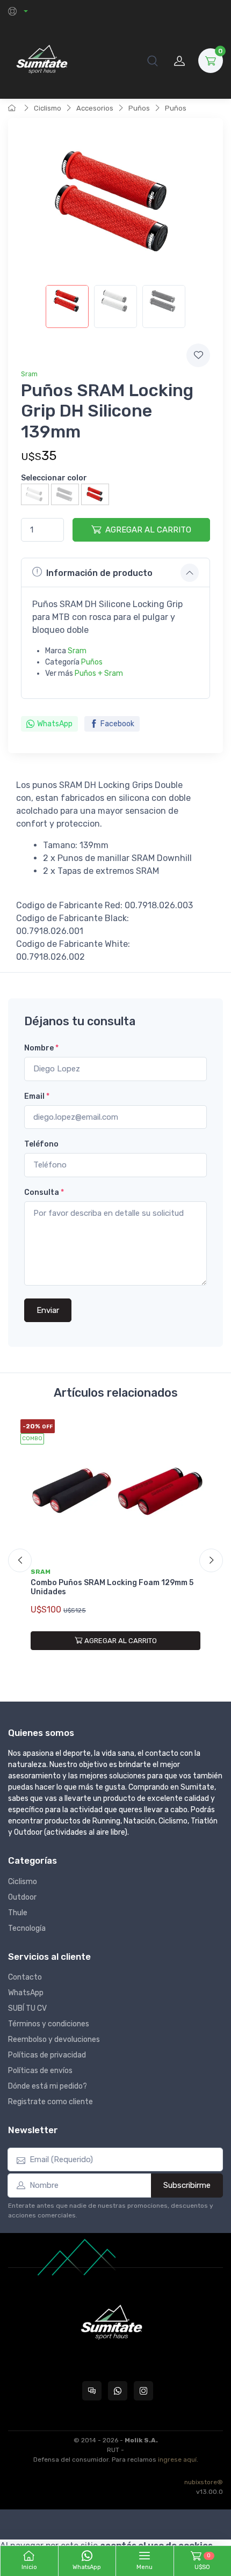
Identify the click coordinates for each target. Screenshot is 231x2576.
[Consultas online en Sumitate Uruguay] (92, 2391)
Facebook (117, 724)
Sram (29, 374)
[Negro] (65, 494)
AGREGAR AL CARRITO (148, 530)
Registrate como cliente (50, 2102)
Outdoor (22, 1897)
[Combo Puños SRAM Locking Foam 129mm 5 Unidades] (115, 1491)
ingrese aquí (177, 2460)
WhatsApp (55, 724)
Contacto (25, 1977)
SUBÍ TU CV (27, 2008)
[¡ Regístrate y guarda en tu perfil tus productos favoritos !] (198, 355)
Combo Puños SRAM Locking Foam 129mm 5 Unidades (112, 1587)
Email (37, 1096)
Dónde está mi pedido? (48, 2086)
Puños (139, 108)
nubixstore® (204, 2482)
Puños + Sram (99, 673)
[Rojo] (95, 494)
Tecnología (27, 1928)
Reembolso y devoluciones (54, 2039)
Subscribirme (187, 2185)
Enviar (48, 1310)
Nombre (41, 1048)
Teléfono (41, 1144)
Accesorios (95, 108)
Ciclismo (48, 108)
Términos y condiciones (49, 2024)
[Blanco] (35, 494)
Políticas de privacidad (47, 2055)
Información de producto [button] (99, 573)
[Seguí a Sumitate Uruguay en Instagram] (143, 2391)
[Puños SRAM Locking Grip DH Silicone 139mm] (67, 307)
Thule (18, 1913)
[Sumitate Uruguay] (42, 60)
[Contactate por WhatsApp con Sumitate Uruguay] (118, 2391)
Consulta (44, 1192)
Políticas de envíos (40, 2071)
